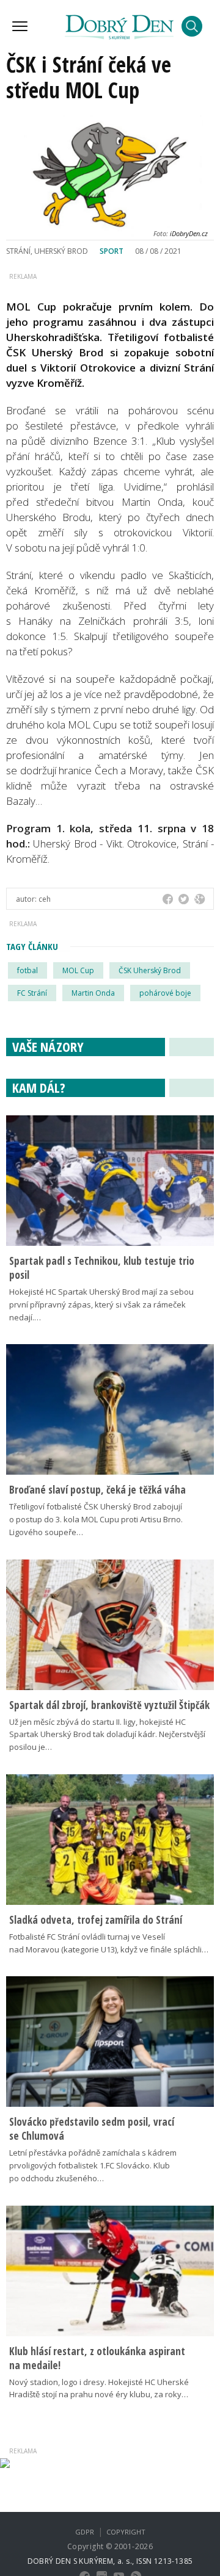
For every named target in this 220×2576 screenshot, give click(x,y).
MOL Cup (78, 970)
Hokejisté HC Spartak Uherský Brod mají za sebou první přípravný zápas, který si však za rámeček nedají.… (101, 1304)
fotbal (28, 970)
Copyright (126, 2532)
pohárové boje (165, 993)
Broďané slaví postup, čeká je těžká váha (97, 1490)
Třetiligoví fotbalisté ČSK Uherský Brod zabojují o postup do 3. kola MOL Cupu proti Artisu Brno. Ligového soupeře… (96, 1519)
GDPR (85, 2532)
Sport (112, 251)
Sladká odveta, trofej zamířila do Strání (96, 1920)
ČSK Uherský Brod (150, 970)
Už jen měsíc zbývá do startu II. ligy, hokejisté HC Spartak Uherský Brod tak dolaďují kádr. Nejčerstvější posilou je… (107, 1735)
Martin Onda (93, 993)
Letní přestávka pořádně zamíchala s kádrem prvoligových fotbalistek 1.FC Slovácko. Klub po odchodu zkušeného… (93, 2165)
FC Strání (32, 993)
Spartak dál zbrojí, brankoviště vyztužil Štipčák (109, 1705)
